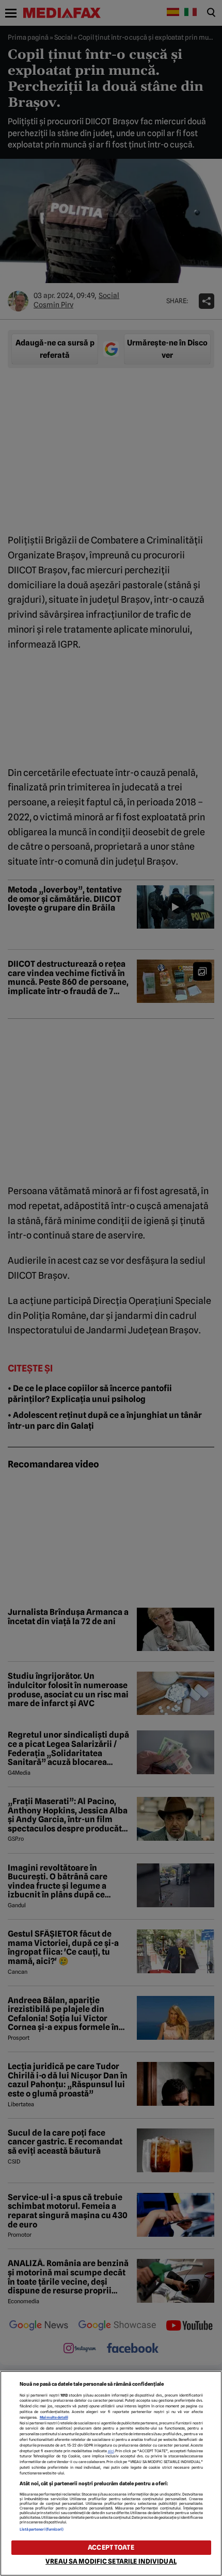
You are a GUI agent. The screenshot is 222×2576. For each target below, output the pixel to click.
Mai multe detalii (54, 2417)
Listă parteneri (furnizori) (42, 2529)
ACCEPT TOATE (111, 2547)
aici (111, 2451)
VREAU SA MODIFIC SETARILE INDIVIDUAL (111, 2561)
